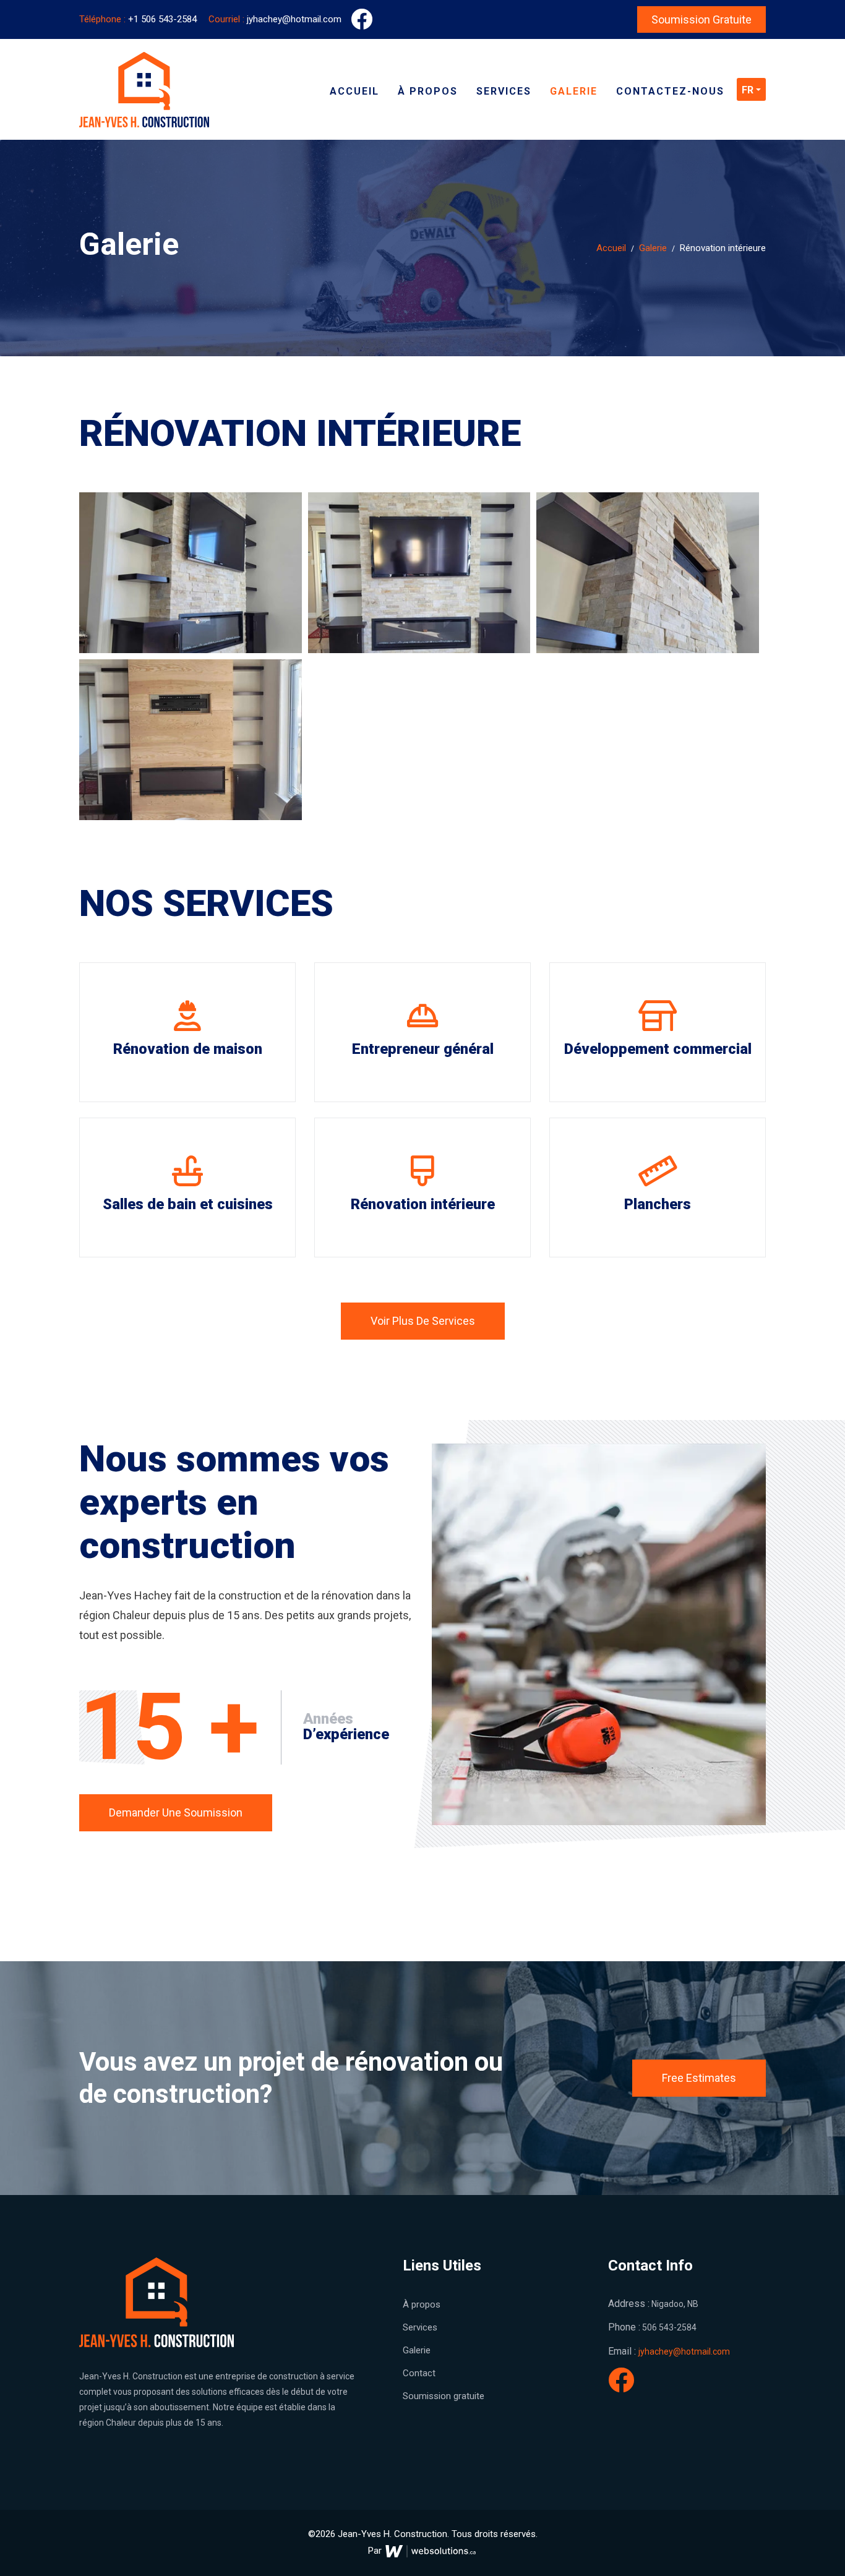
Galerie (574, 91)
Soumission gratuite (701, 19)
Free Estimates (699, 2078)
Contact (419, 2373)
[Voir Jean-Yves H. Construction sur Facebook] (621, 2387)
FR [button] (748, 90)
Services (504, 91)
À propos (428, 91)
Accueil (354, 91)
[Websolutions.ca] (431, 2551)
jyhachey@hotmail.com (275, 19)
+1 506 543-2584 (139, 19)
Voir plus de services (423, 1321)
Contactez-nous (670, 91)
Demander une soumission (176, 1812)
